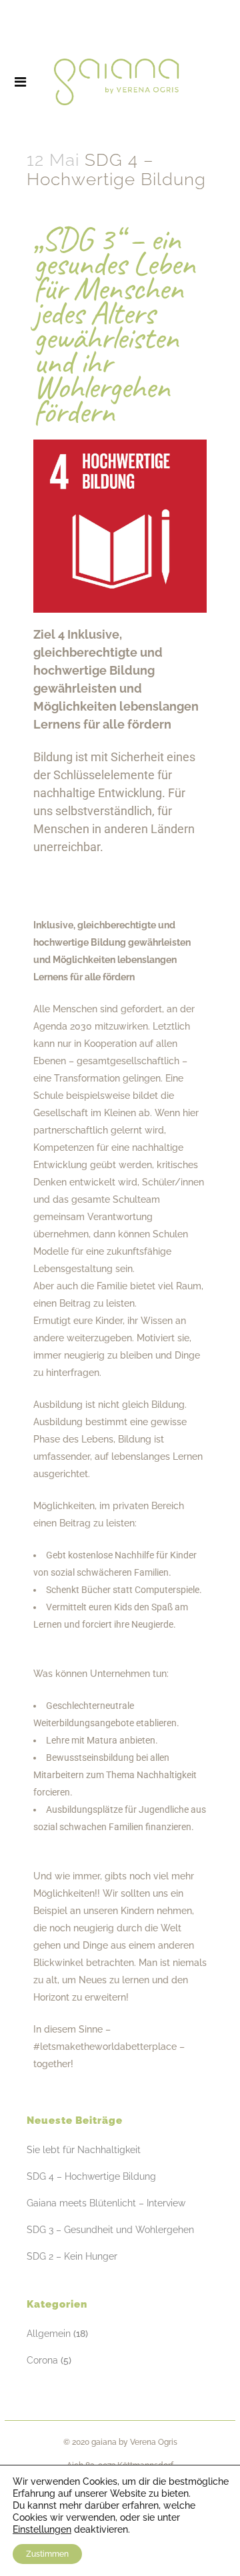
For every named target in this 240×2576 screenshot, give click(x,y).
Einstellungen (42, 2529)
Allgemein (49, 2334)
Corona (42, 2360)
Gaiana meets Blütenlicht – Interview (106, 2203)
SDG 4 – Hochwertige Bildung (91, 2176)
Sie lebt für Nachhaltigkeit (84, 2150)
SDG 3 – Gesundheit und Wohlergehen (110, 2230)
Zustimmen (47, 2554)
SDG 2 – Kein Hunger (72, 2256)
